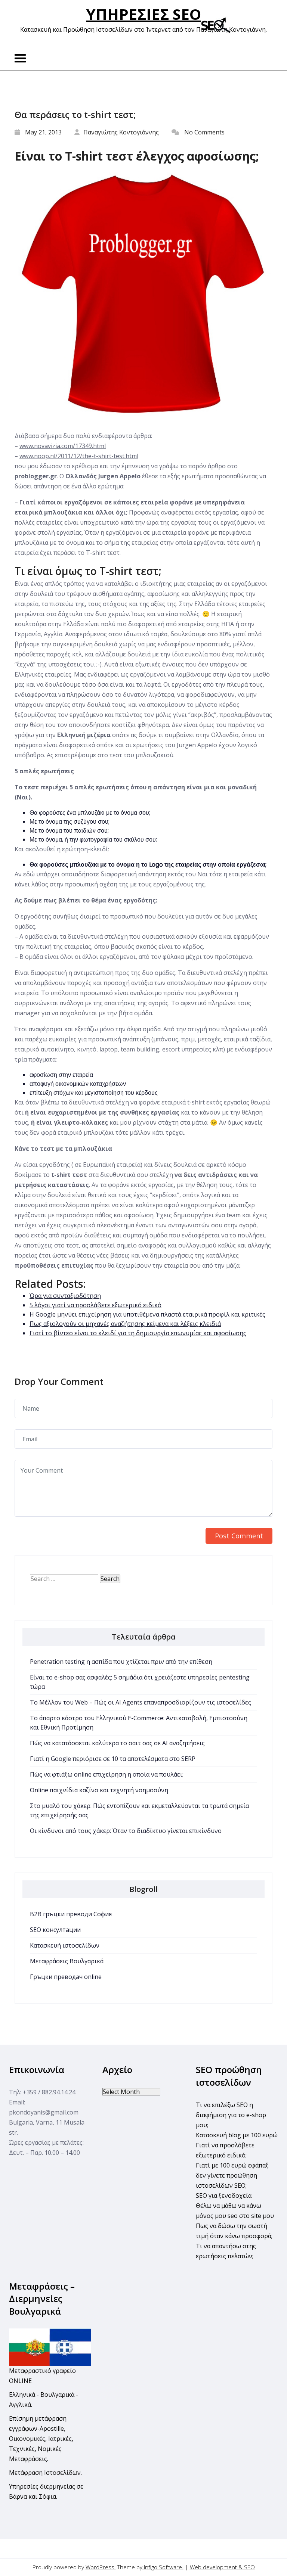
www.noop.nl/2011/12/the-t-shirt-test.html (79, 456)
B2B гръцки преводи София (71, 1914)
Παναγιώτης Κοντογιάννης (121, 132)
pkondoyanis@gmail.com (44, 2112)
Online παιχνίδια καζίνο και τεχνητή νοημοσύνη (99, 1790)
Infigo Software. (163, 2567)
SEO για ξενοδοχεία (224, 2196)
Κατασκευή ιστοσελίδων (65, 1945)
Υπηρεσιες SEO (144, 14)
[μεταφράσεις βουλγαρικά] (50, 2346)
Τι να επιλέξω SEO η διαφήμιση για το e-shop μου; (231, 2115)
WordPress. (101, 2567)
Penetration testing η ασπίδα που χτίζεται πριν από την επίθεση (121, 1662)
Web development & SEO (222, 2567)
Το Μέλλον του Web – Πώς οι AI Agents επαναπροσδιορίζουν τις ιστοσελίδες (141, 1702)
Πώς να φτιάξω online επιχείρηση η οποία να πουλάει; (107, 1774)
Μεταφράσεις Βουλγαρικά (67, 1961)
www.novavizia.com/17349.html (63, 446)
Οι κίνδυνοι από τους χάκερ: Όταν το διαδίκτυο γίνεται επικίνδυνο (126, 1831)
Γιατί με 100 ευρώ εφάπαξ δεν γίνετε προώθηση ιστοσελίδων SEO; (232, 2175)
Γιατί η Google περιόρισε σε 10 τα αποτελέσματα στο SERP (113, 1759)
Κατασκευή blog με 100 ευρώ (237, 2135)
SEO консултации (55, 1930)
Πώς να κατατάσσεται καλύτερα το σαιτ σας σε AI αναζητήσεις (117, 1743)
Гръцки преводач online (66, 1977)
